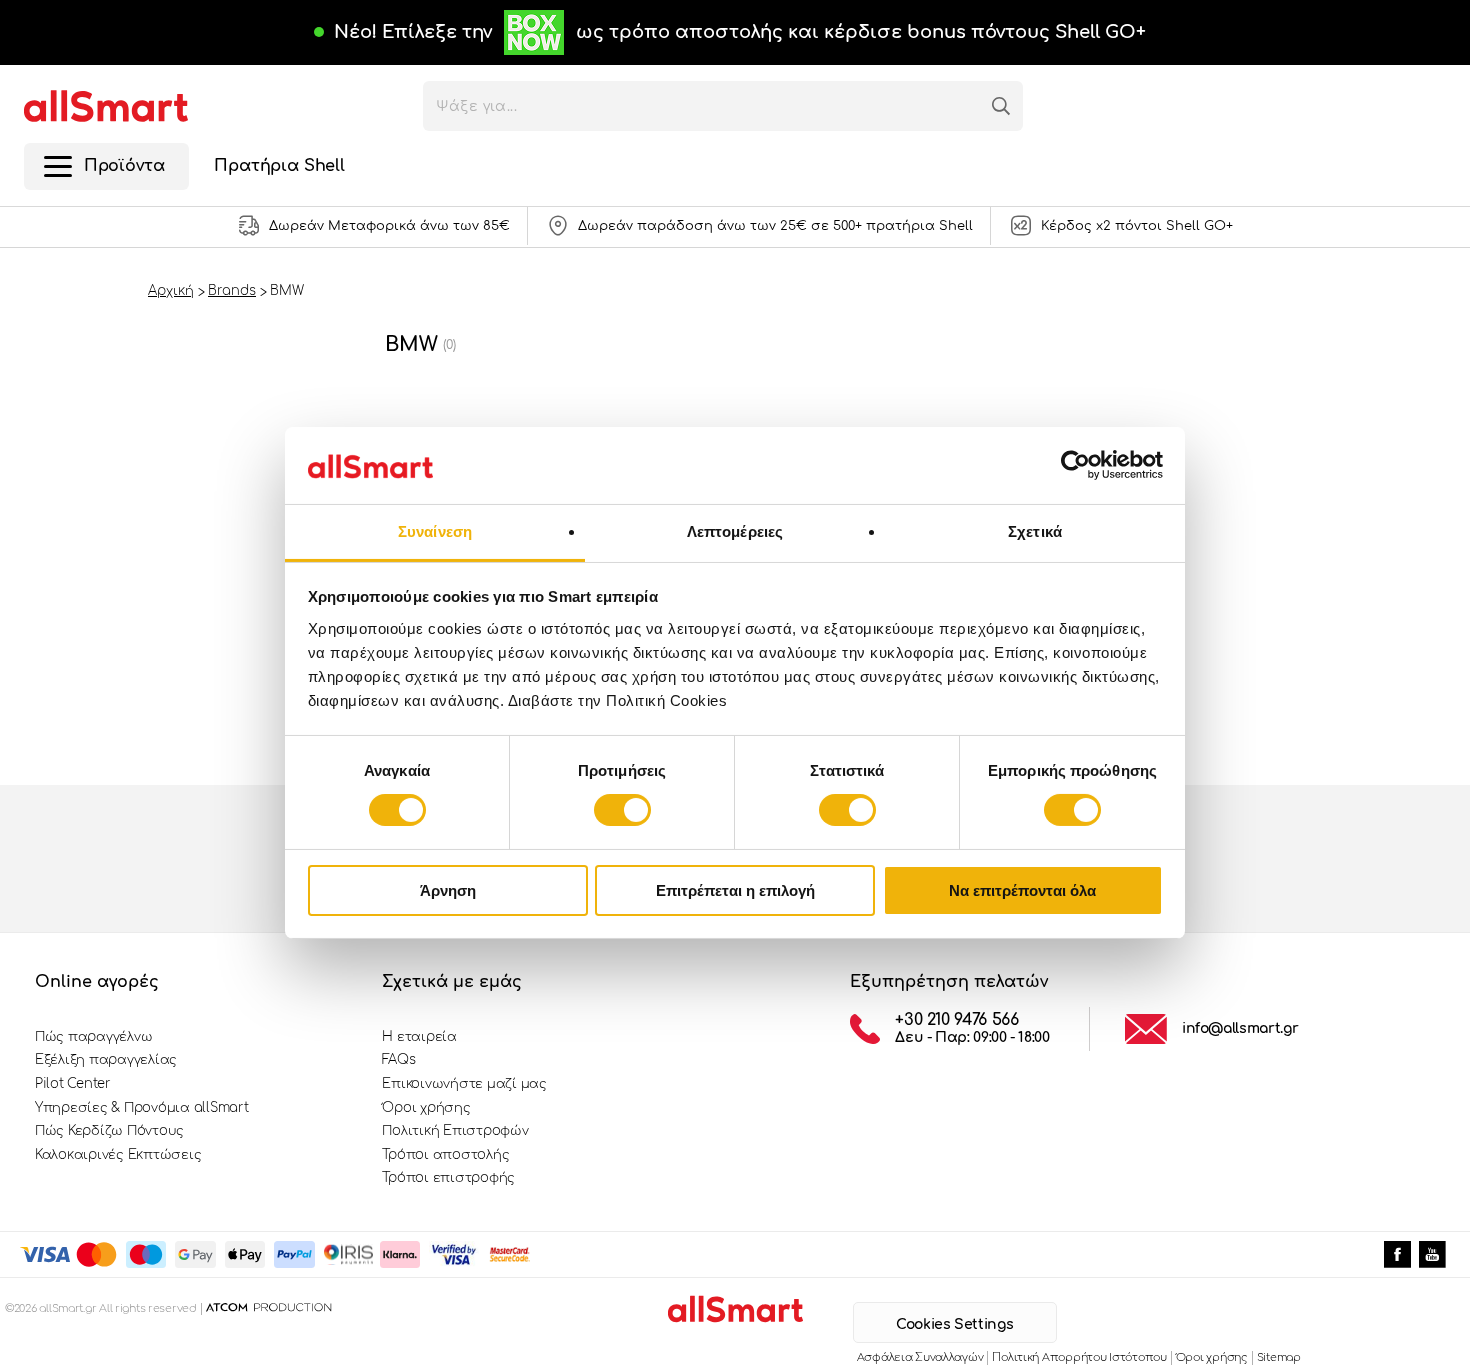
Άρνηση (448, 890)
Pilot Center (73, 1084)
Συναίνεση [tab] (435, 531)
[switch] (622, 810)
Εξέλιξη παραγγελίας (106, 1060)
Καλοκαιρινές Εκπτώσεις (118, 1155)
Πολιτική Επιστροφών (455, 1131)
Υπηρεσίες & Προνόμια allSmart (141, 1108)
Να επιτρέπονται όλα (1022, 890)
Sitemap (1279, 1357)
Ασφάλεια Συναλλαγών (920, 1357)
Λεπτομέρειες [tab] (735, 531)
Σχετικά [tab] (1035, 531)
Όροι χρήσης (426, 1108)
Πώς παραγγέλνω (93, 1037)
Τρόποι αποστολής (445, 1155)
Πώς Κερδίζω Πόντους (109, 1131)
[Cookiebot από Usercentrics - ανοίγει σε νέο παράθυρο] (1075, 465)
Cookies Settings (954, 1324)
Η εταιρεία (419, 1037)
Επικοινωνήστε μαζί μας (464, 1084)
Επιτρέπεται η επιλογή (735, 890)
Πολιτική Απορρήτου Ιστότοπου (1079, 1357)
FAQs (398, 1060)
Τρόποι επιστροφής (448, 1178)
